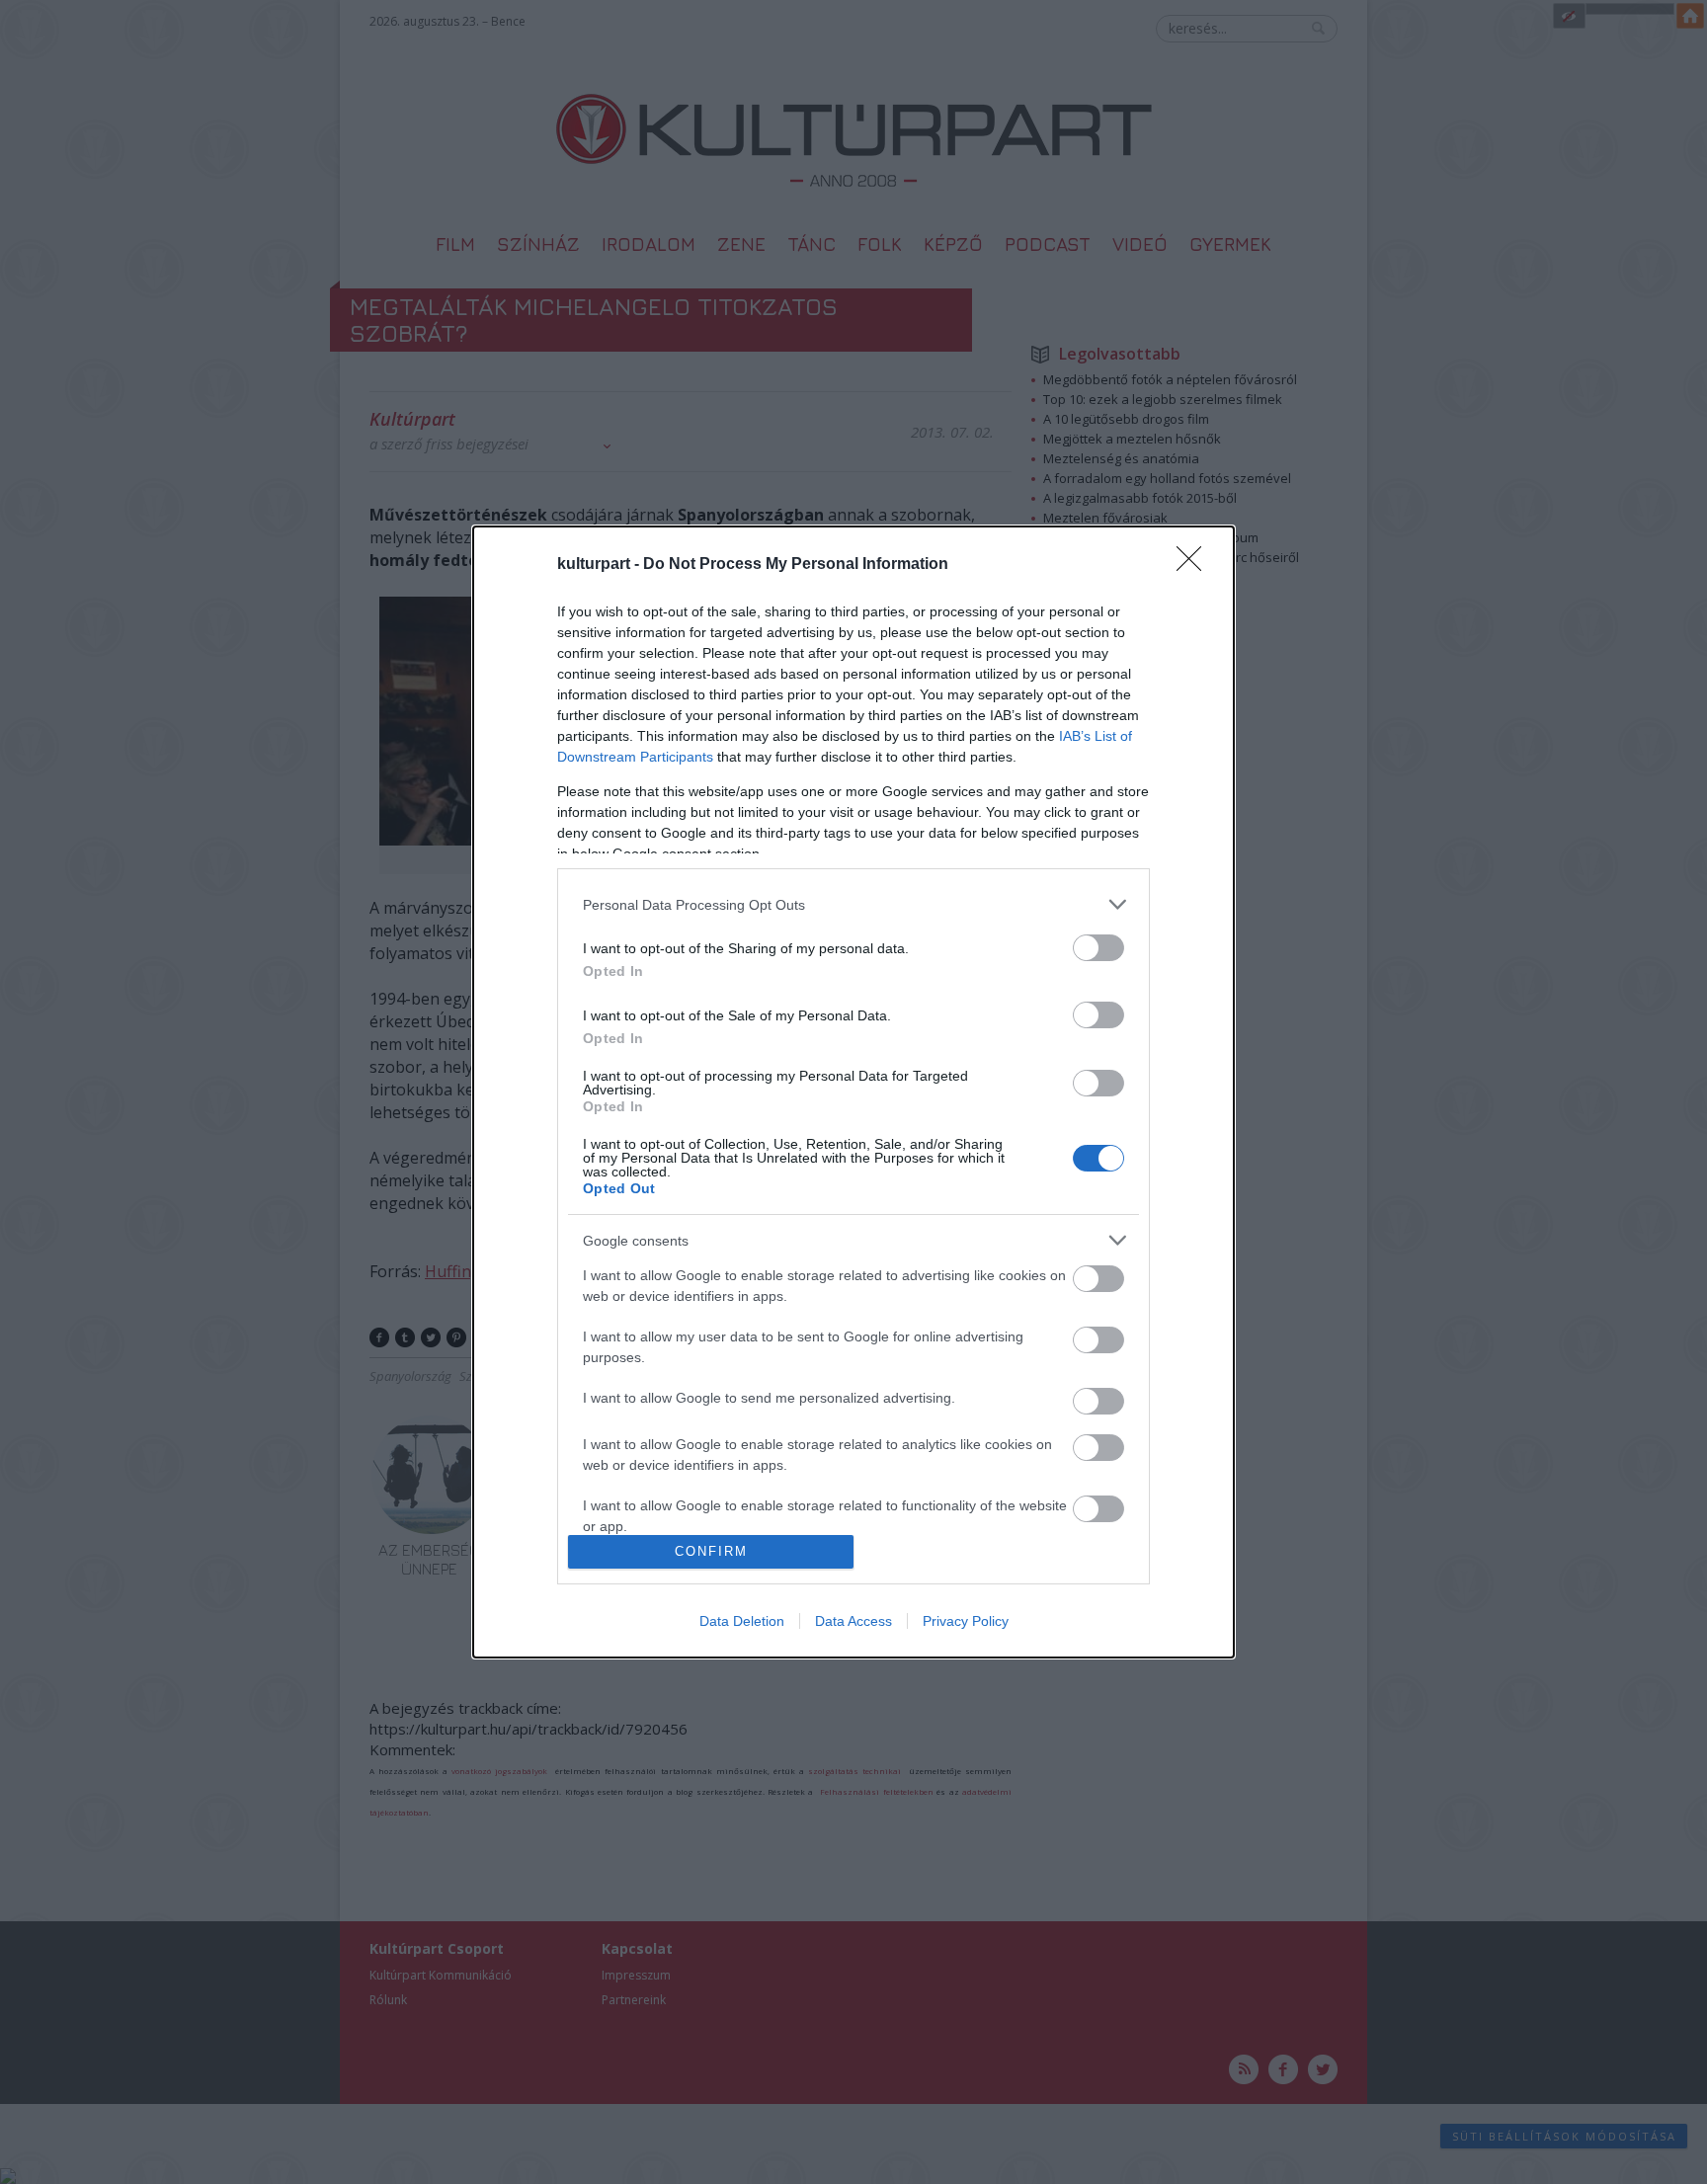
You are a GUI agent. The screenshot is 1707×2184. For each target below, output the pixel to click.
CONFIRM (711, 1551)
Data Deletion (742, 1621)
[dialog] (853, 1092)
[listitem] (853, 904)
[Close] (1195, 565)
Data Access (853, 1621)
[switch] (1098, 948)
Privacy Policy (966, 1621)
